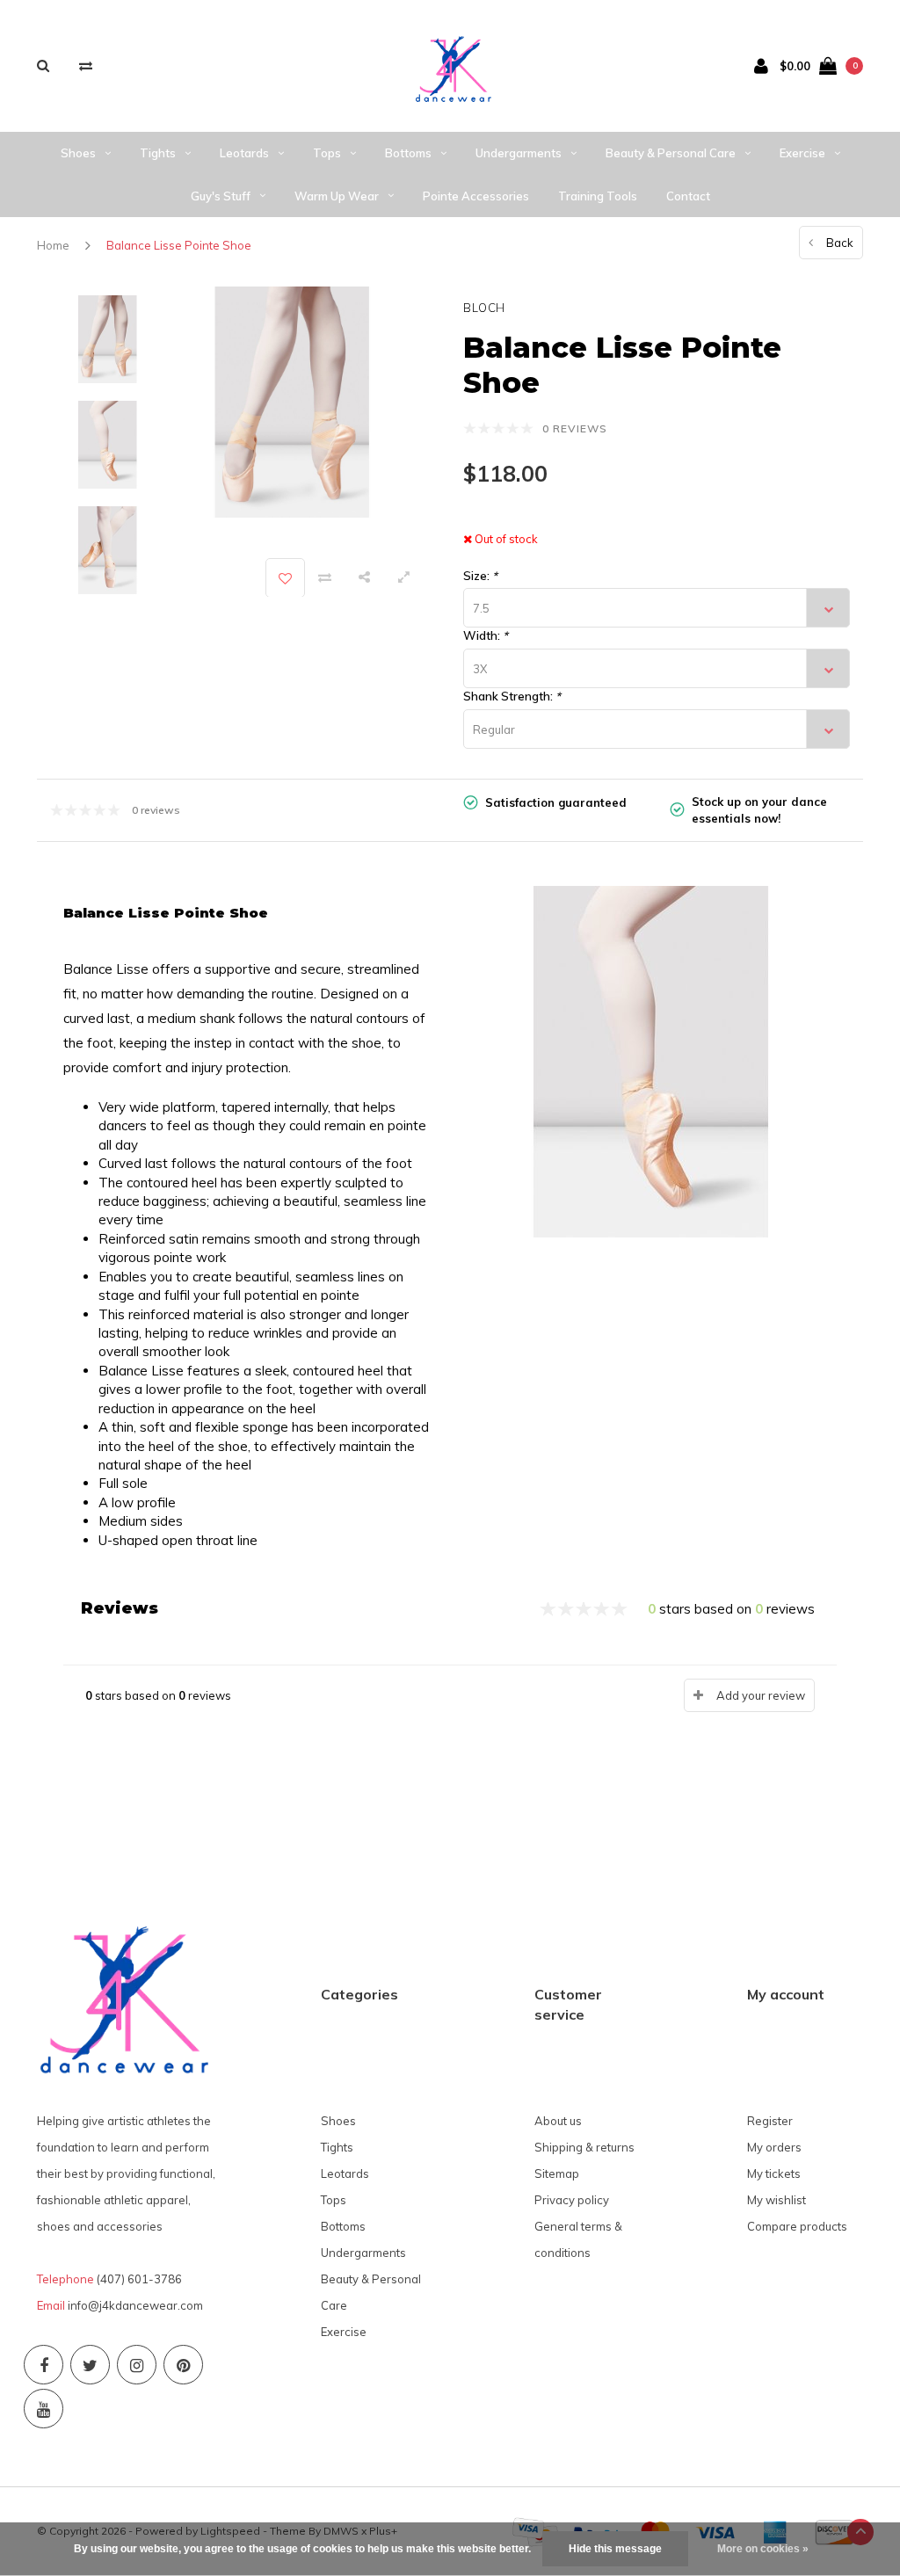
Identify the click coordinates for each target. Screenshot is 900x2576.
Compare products (797, 2226)
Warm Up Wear (337, 196)
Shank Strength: (512, 696)
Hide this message (615, 2549)
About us (558, 2121)
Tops (327, 153)
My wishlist (777, 2200)
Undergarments (519, 153)
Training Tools (598, 196)
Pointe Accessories (476, 196)
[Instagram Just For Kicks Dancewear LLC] (137, 2365)
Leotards (244, 153)
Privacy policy (572, 2200)
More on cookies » (763, 2549)
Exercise (802, 153)
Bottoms (408, 153)
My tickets (774, 2173)
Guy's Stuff (221, 196)
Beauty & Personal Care (671, 153)
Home (53, 245)
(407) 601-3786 (139, 2279)
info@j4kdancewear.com (135, 2305)
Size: (480, 576)
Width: (486, 635)
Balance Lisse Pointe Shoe (179, 245)
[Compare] (86, 65)
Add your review (761, 1695)
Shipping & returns (584, 2147)
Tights (158, 153)
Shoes (78, 153)
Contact (688, 196)
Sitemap (557, 2173)
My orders (774, 2147)
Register (770, 2121)
